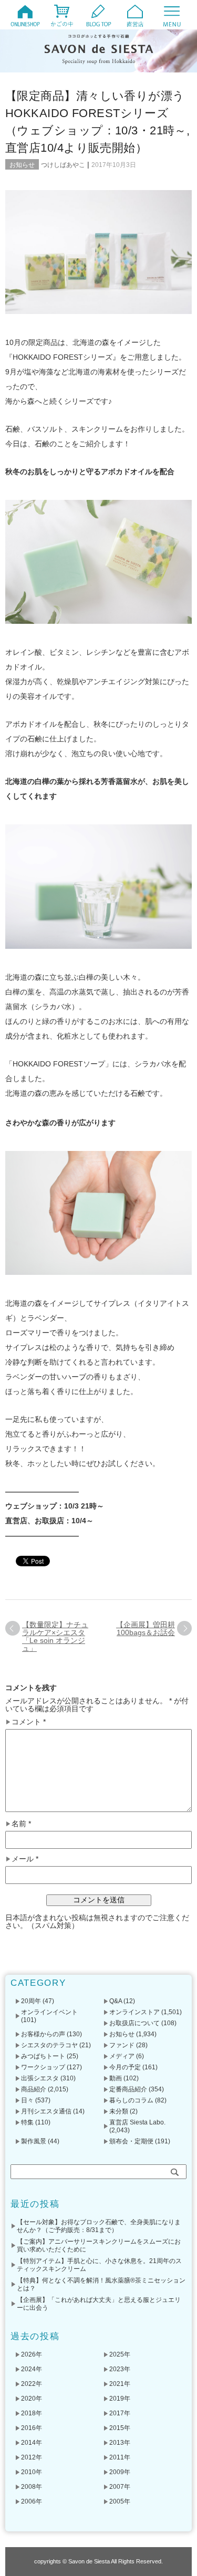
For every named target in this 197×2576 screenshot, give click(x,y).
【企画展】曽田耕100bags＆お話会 (146, 1629)
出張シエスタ (40, 2078)
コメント (29, 1722)
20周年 (31, 2001)
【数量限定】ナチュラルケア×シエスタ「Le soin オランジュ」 (55, 1636)
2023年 (120, 2369)
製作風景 (34, 2141)
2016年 (32, 2428)
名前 (21, 1824)
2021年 (120, 2384)
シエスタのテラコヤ (49, 2045)
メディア (122, 2056)
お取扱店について (134, 2023)
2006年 (32, 2501)
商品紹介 (34, 2089)
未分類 (119, 2111)
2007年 (120, 2487)
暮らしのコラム (131, 2100)
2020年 (32, 2399)
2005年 (120, 2501)
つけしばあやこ (63, 165)
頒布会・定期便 (131, 2141)
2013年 (120, 2443)
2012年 (32, 2457)
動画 (116, 2078)
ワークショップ (43, 2067)
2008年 (32, 2487)
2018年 (32, 2413)
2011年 (120, 2457)
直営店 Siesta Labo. (137, 2122)
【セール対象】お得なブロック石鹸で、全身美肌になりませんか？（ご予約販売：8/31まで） (99, 2226)
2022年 (32, 2384)
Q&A (116, 2001)
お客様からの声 (43, 2034)
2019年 (120, 2399)
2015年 (120, 2428)
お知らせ (22, 165)
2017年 (120, 2413)
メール (25, 1859)
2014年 (32, 2443)
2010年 (32, 2472)
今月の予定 (125, 2067)
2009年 (120, 2472)
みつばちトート (43, 2056)
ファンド (122, 2045)
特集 (27, 2122)
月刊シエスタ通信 (46, 2111)
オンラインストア (134, 2012)
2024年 (32, 2369)
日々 (27, 2100)
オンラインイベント (49, 2012)
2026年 (32, 2354)
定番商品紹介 (128, 2089)
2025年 (120, 2354)
